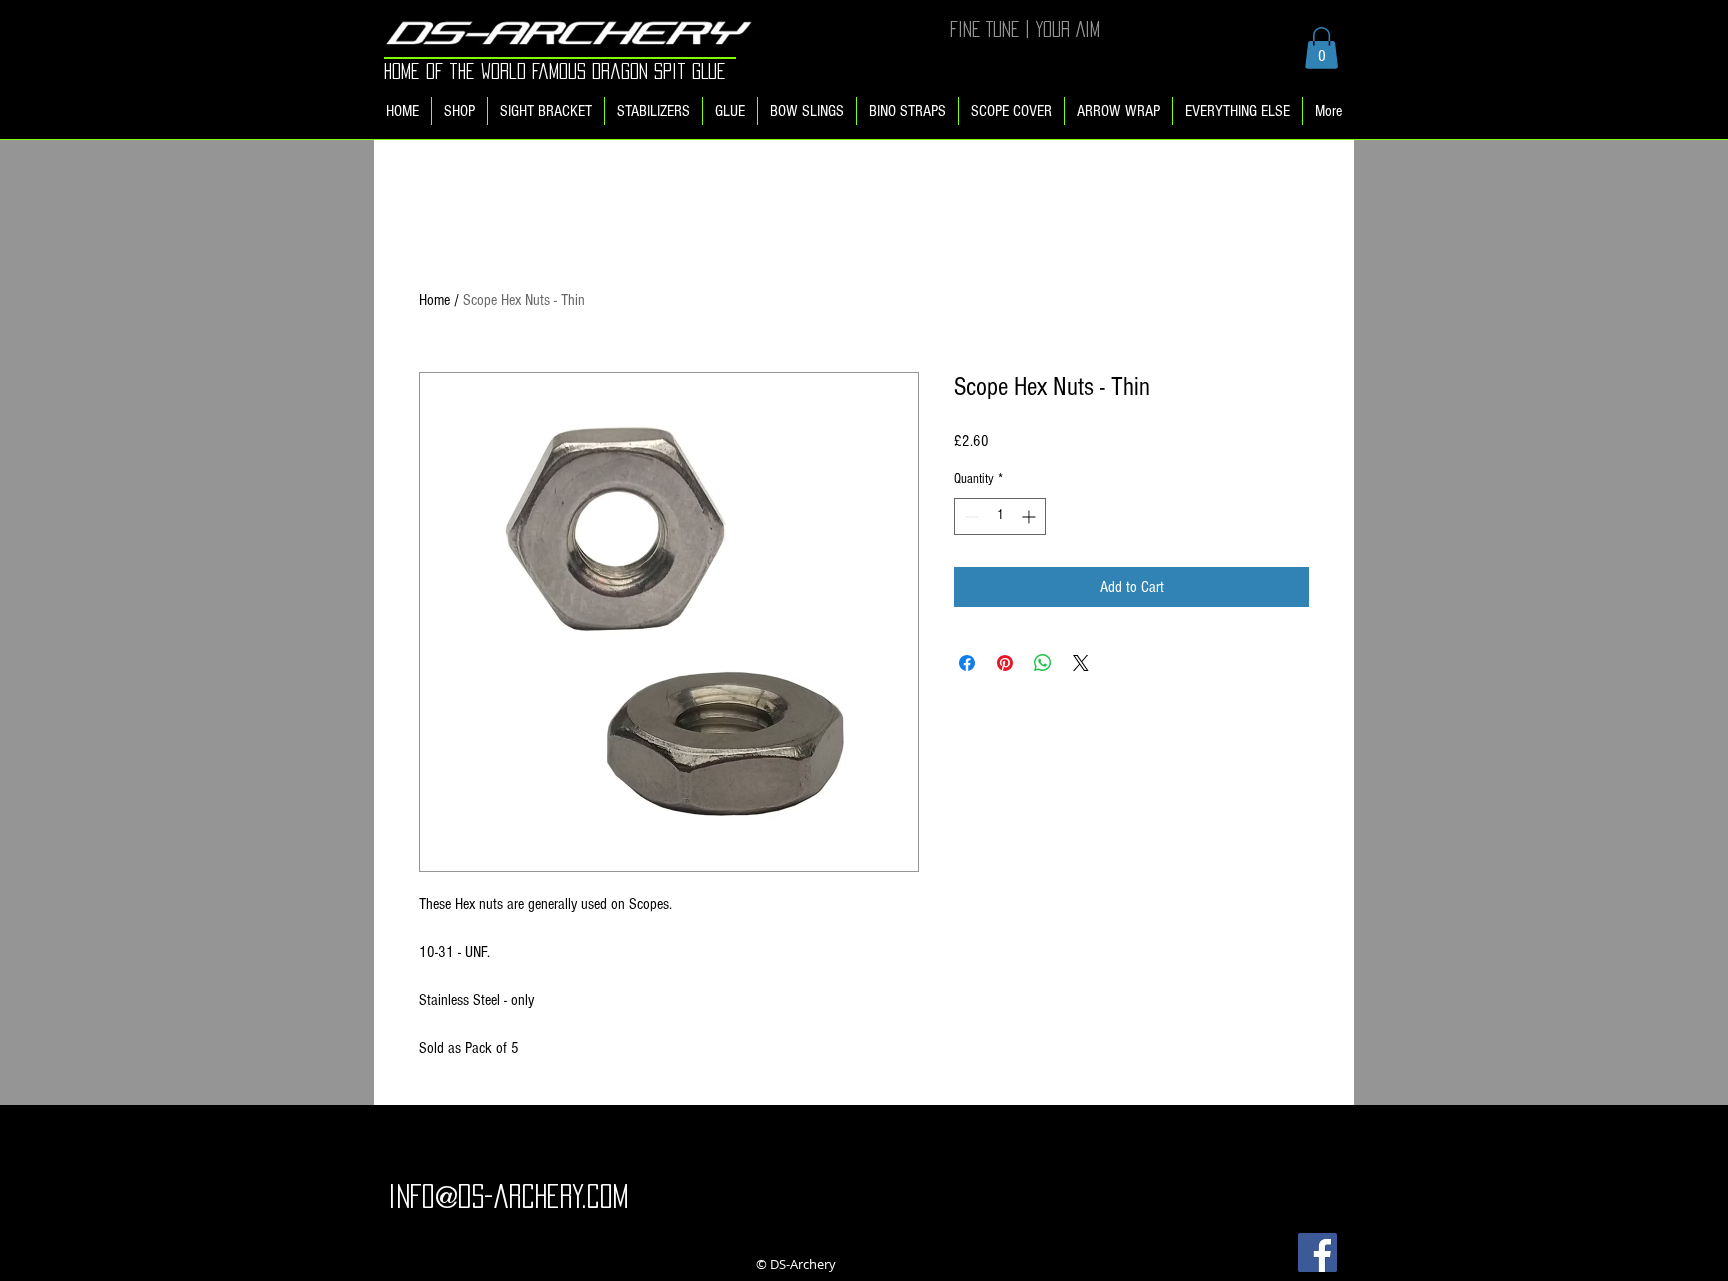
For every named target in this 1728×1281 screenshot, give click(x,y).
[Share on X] (1081, 663)
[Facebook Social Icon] (1317, 1252)
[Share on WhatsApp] (1043, 663)
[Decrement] (969, 516)
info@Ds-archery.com (508, 1196)
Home (434, 300)
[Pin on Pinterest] (1005, 663)
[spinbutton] (1000, 516)
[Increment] (1030, 516)
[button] (1321, 48)
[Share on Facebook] (967, 663)
